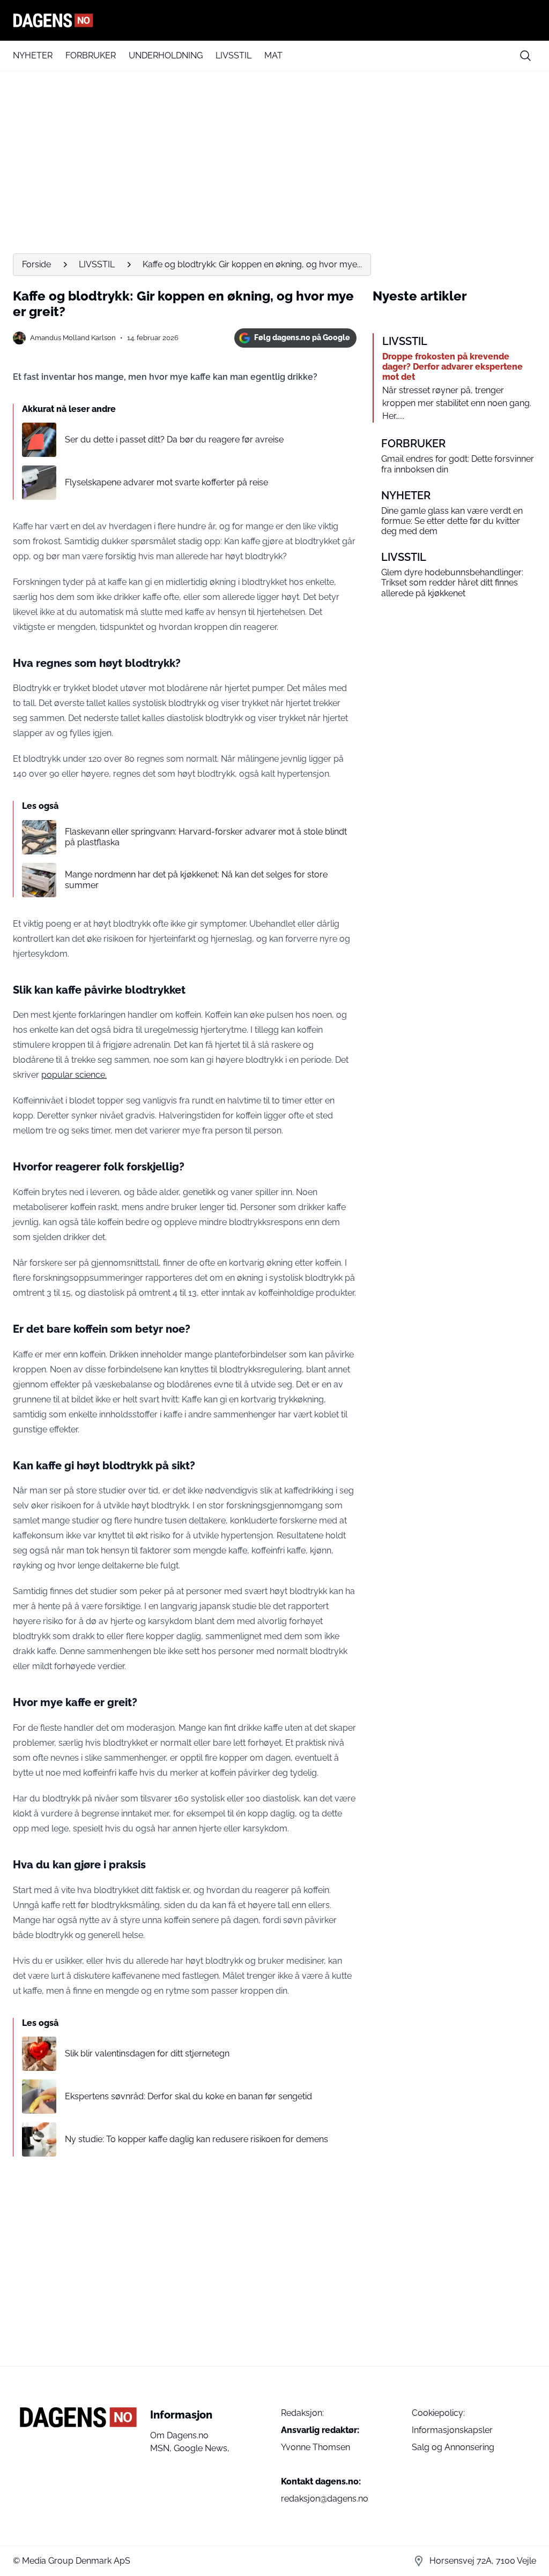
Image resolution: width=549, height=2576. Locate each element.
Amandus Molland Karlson (73, 338)
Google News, (202, 2448)
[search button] (525, 56)
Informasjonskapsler (452, 2430)
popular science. (74, 1075)
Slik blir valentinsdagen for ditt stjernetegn (147, 2053)
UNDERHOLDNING (166, 55)
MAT (273, 55)
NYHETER (33, 55)
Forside (36, 264)
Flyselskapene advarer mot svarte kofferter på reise (166, 482)
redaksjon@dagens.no (325, 2499)
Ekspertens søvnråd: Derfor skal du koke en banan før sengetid (188, 2096)
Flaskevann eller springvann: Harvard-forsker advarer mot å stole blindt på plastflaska (206, 837)
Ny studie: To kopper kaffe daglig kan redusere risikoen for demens (196, 2139)
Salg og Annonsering (453, 2447)
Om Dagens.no (179, 2435)
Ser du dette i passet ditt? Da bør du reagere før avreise (174, 440)
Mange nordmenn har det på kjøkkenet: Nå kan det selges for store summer (196, 880)
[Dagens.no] (274, 20)
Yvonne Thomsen (316, 2447)
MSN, (162, 2448)
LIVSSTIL (233, 55)
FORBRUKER (91, 55)
